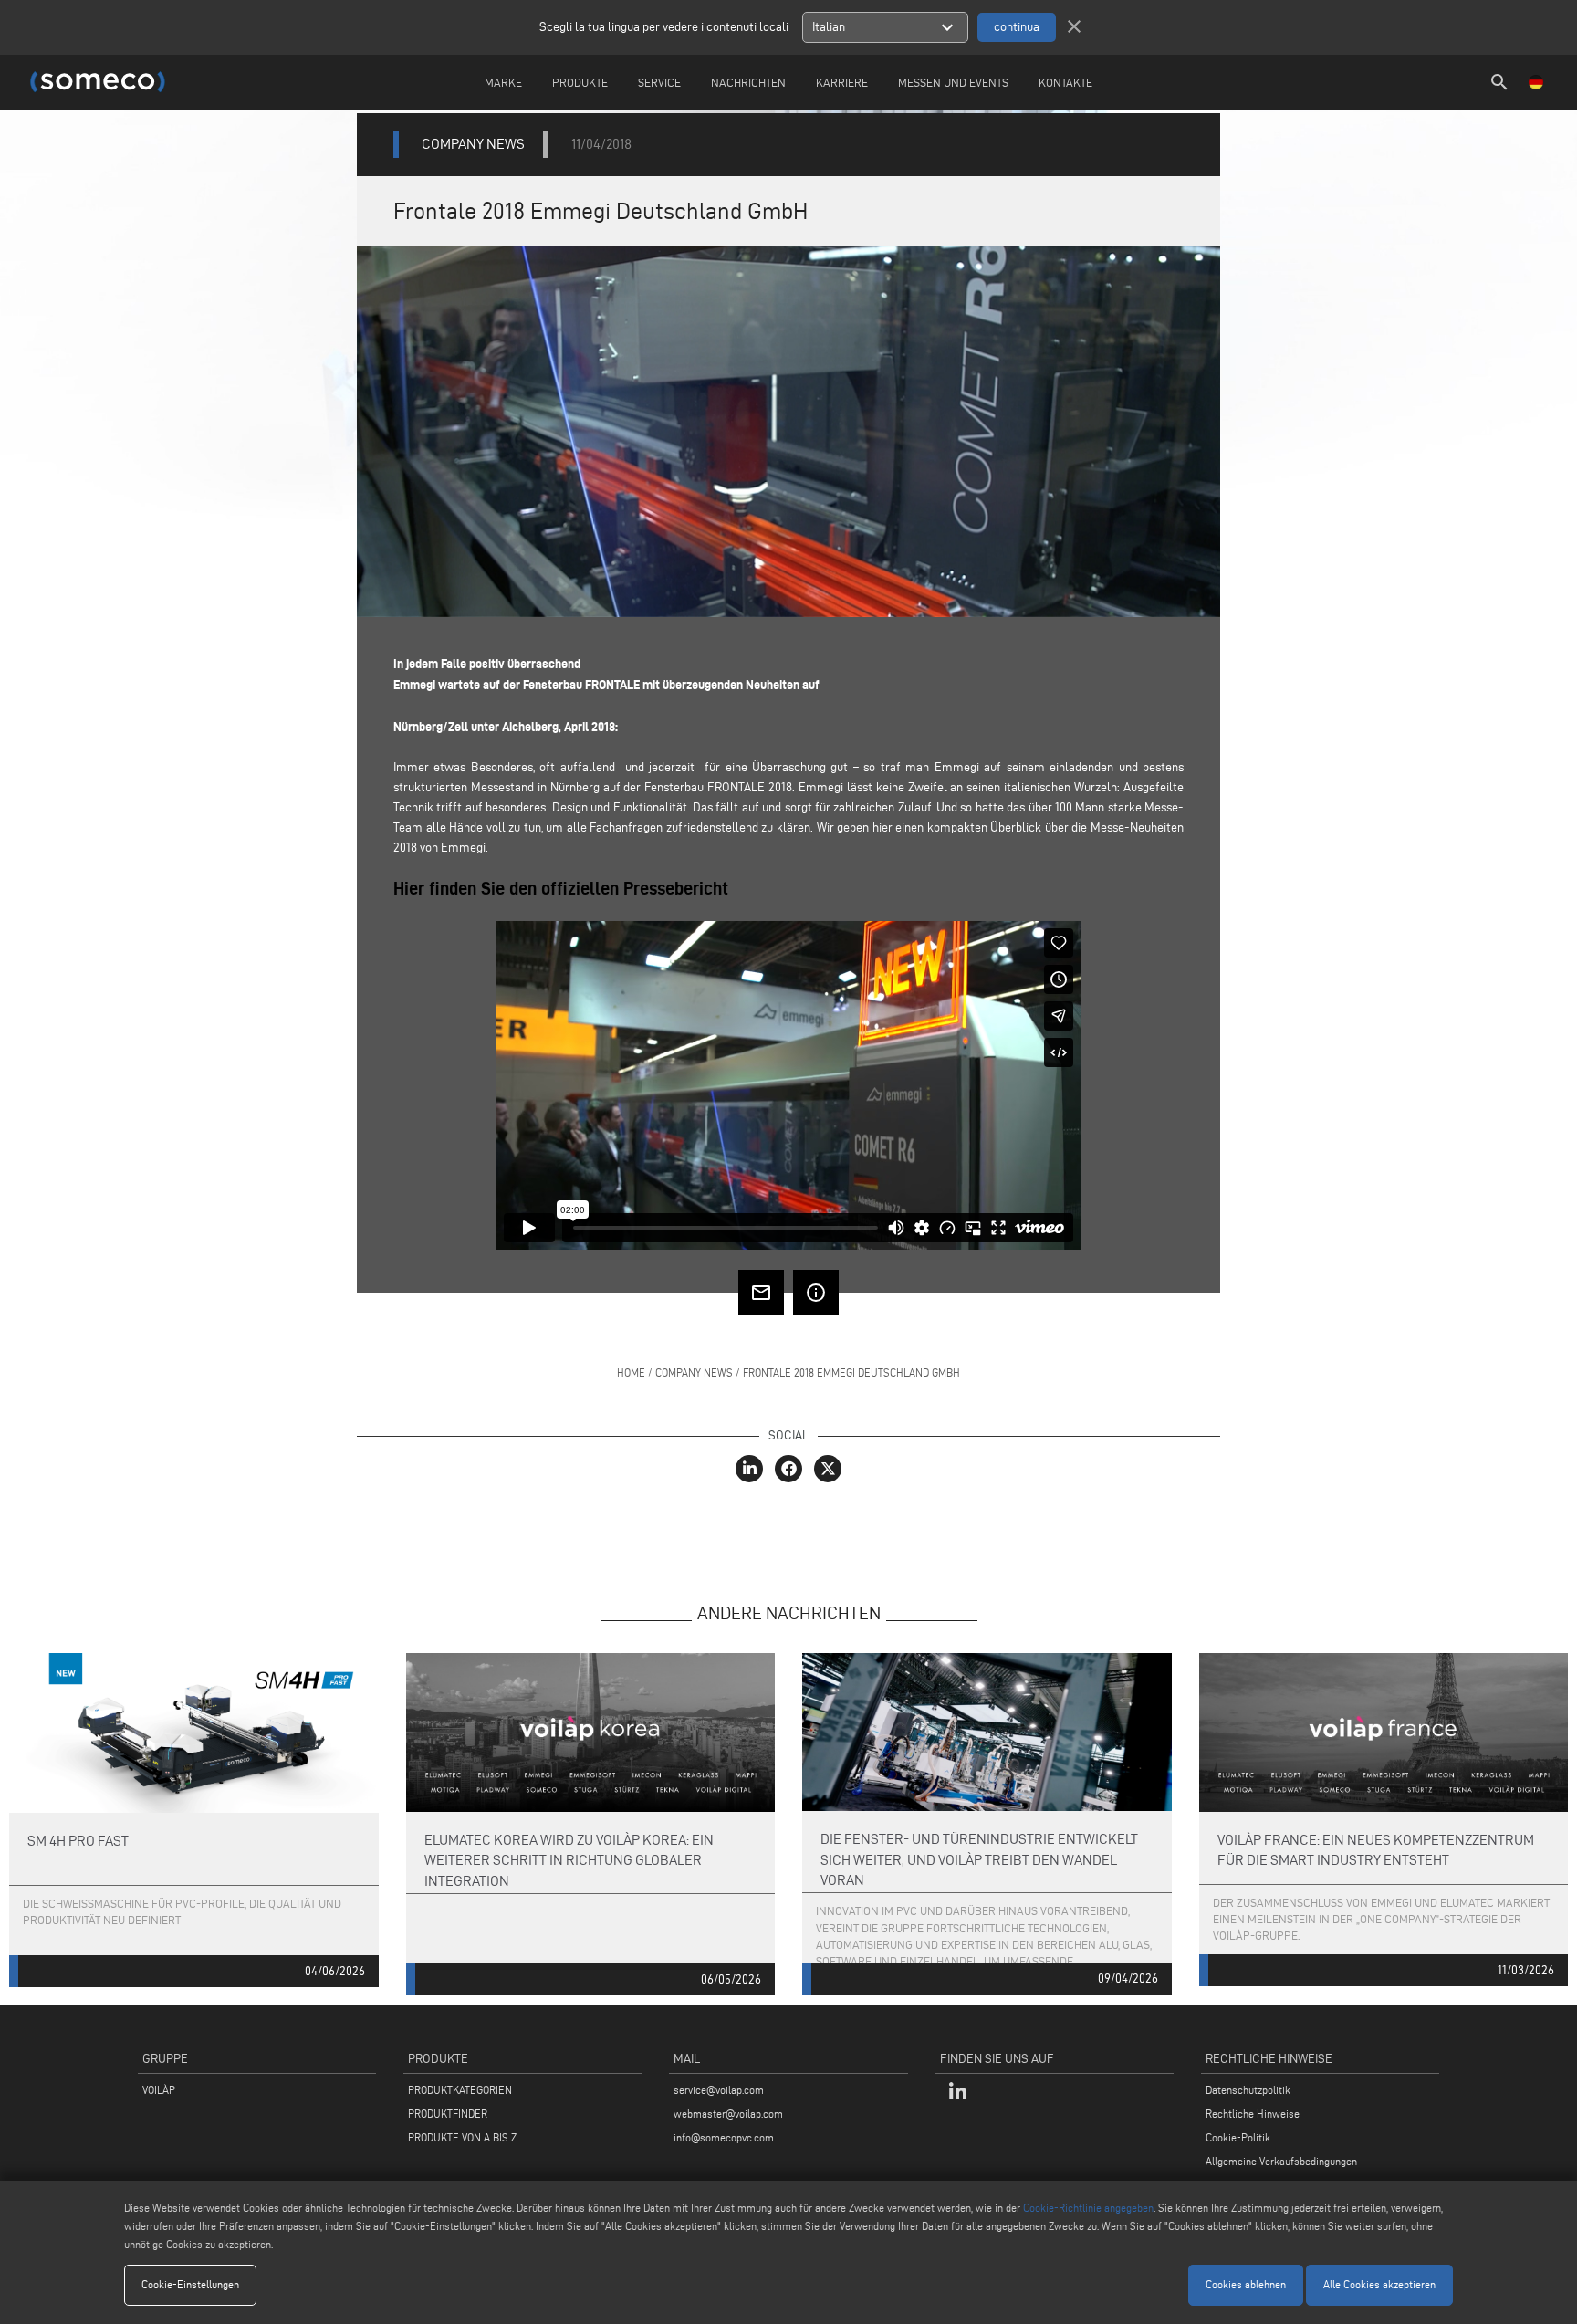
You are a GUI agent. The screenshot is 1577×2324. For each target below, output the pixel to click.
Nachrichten (748, 82)
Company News (694, 1372)
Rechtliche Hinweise (1253, 2114)
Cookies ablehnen (1246, 2284)
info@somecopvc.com (724, 2137)
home (631, 1372)
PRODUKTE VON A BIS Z (462, 2137)
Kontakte (1065, 82)
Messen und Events (953, 82)
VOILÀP (159, 2090)
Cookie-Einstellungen (190, 2284)
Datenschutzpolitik (1248, 2090)
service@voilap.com (719, 2090)
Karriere (842, 82)
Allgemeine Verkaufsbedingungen (1281, 2161)
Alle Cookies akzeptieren (1379, 2284)
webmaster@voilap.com (728, 2114)
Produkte (580, 82)
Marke (503, 82)
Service (659, 82)
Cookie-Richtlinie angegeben (1088, 2208)
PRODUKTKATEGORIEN (460, 2090)
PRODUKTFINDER (448, 2114)
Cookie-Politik (1238, 2137)
